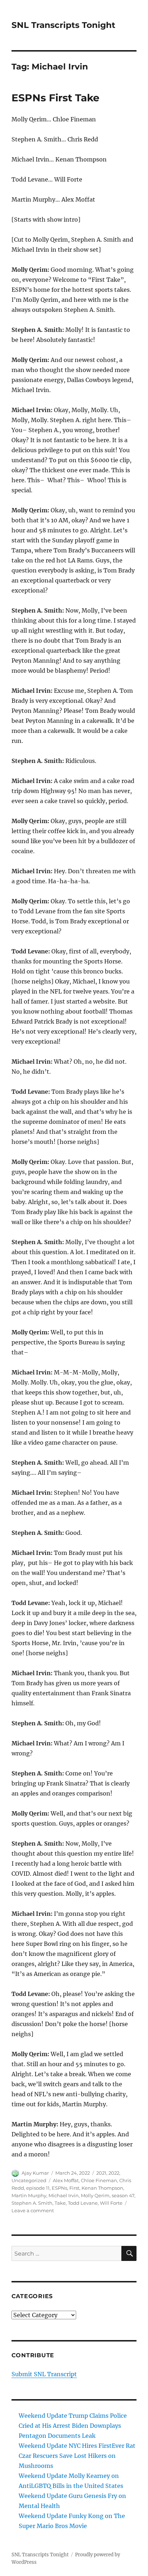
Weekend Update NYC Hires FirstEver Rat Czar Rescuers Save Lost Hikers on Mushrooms (77, 2456)
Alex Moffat (66, 2180)
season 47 (123, 2195)
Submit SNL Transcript (44, 2374)
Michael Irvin (64, 2195)
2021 (101, 2173)
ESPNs (59, 2188)
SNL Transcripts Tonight (63, 25)
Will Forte (111, 2203)
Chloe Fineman (99, 2180)
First (74, 2188)
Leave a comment (33, 2210)
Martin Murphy (29, 2195)
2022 (114, 2173)
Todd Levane (83, 2203)
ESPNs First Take (55, 98)
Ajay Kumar (35, 2173)
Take (60, 2203)
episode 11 (38, 2188)
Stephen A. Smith (32, 2203)
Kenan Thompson (102, 2188)
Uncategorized (29, 2180)
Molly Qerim (95, 2195)
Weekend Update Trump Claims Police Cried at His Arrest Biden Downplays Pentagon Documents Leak (73, 2426)
